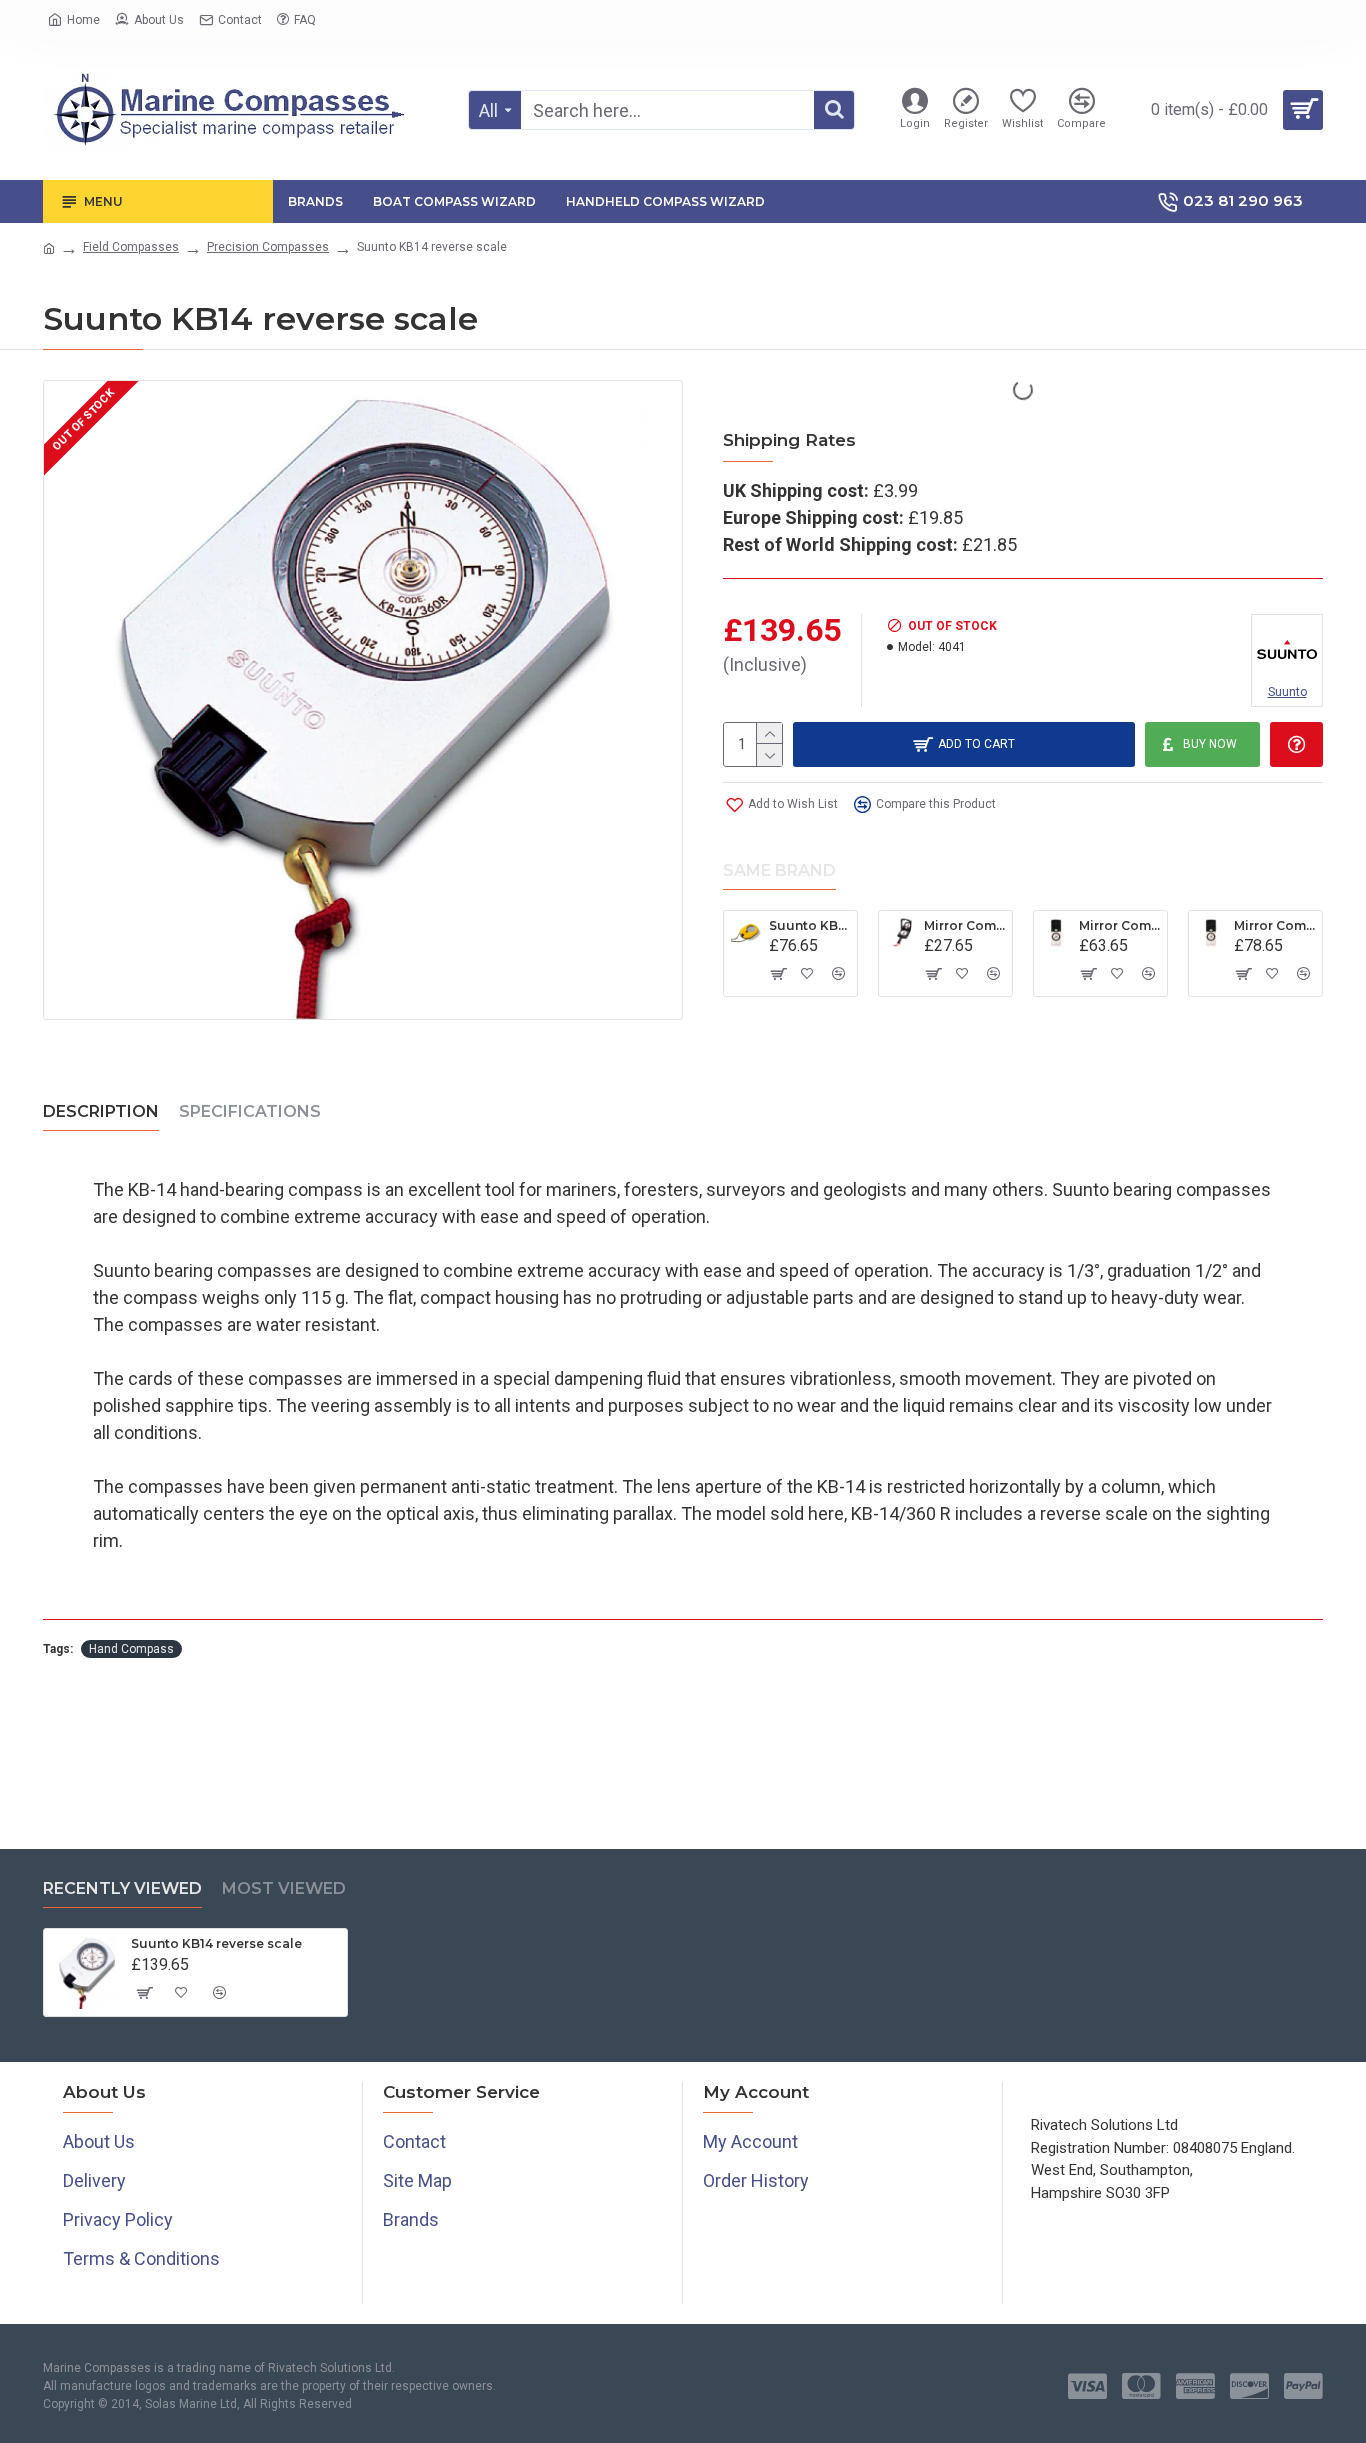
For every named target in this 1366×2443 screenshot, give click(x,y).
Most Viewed (284, 1888)
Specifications (250, 1111)
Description (101, 1111)
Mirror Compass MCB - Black (964, 925)
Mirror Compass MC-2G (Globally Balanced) (1274, 925)
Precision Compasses (268, 247)
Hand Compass (131, 1649)
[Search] (834, 110)
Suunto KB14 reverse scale (216, 1943)
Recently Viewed (122, 1888)
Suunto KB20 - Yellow (809, 925)
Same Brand (779, 870)
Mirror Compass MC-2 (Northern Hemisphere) (1119, 925)
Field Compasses (131, 247)
